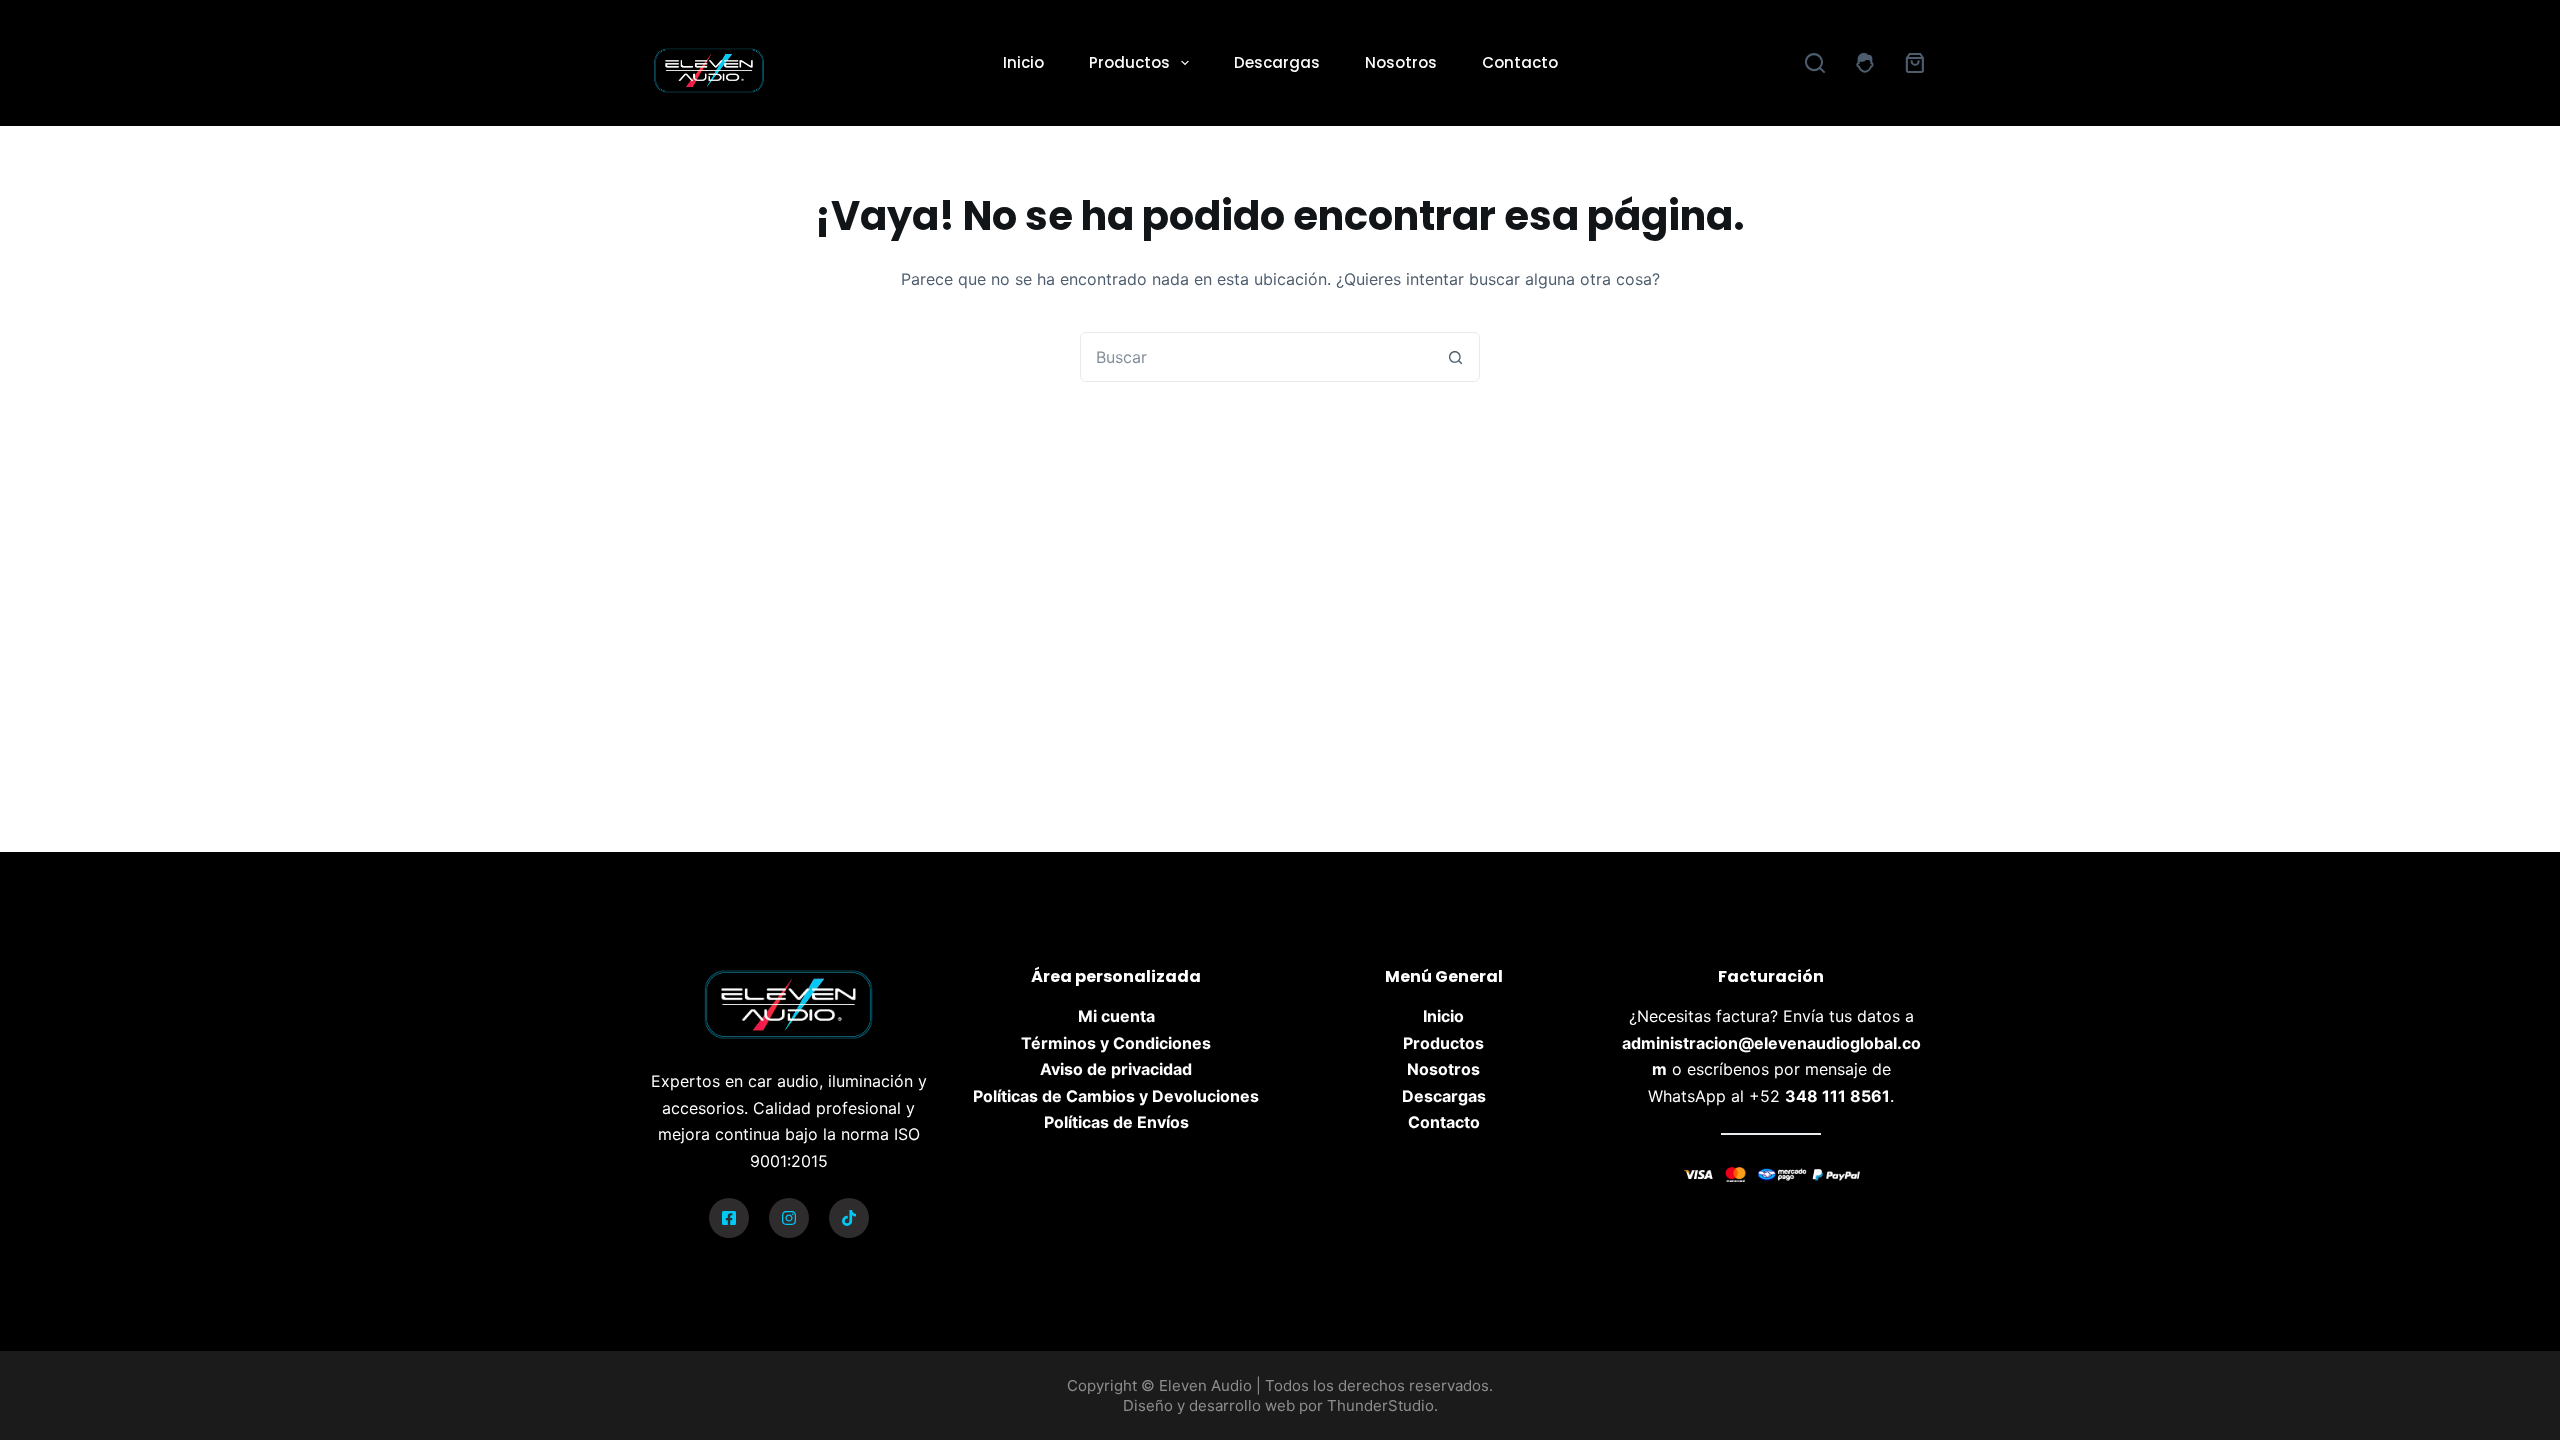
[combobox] (1256, 357)
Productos (1129, 62)
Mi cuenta (1116, 1016)
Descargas (1277, 62)
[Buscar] (1815, 63)
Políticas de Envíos (1116, 1122)
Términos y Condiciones (1116, 1043)
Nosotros (1401, 62)
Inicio (1023, 62)
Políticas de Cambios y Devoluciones (1116, 1096)
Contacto (1520, 62)
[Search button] (1455, 357)
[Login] (1865, 63)
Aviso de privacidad (1116, 1069)
